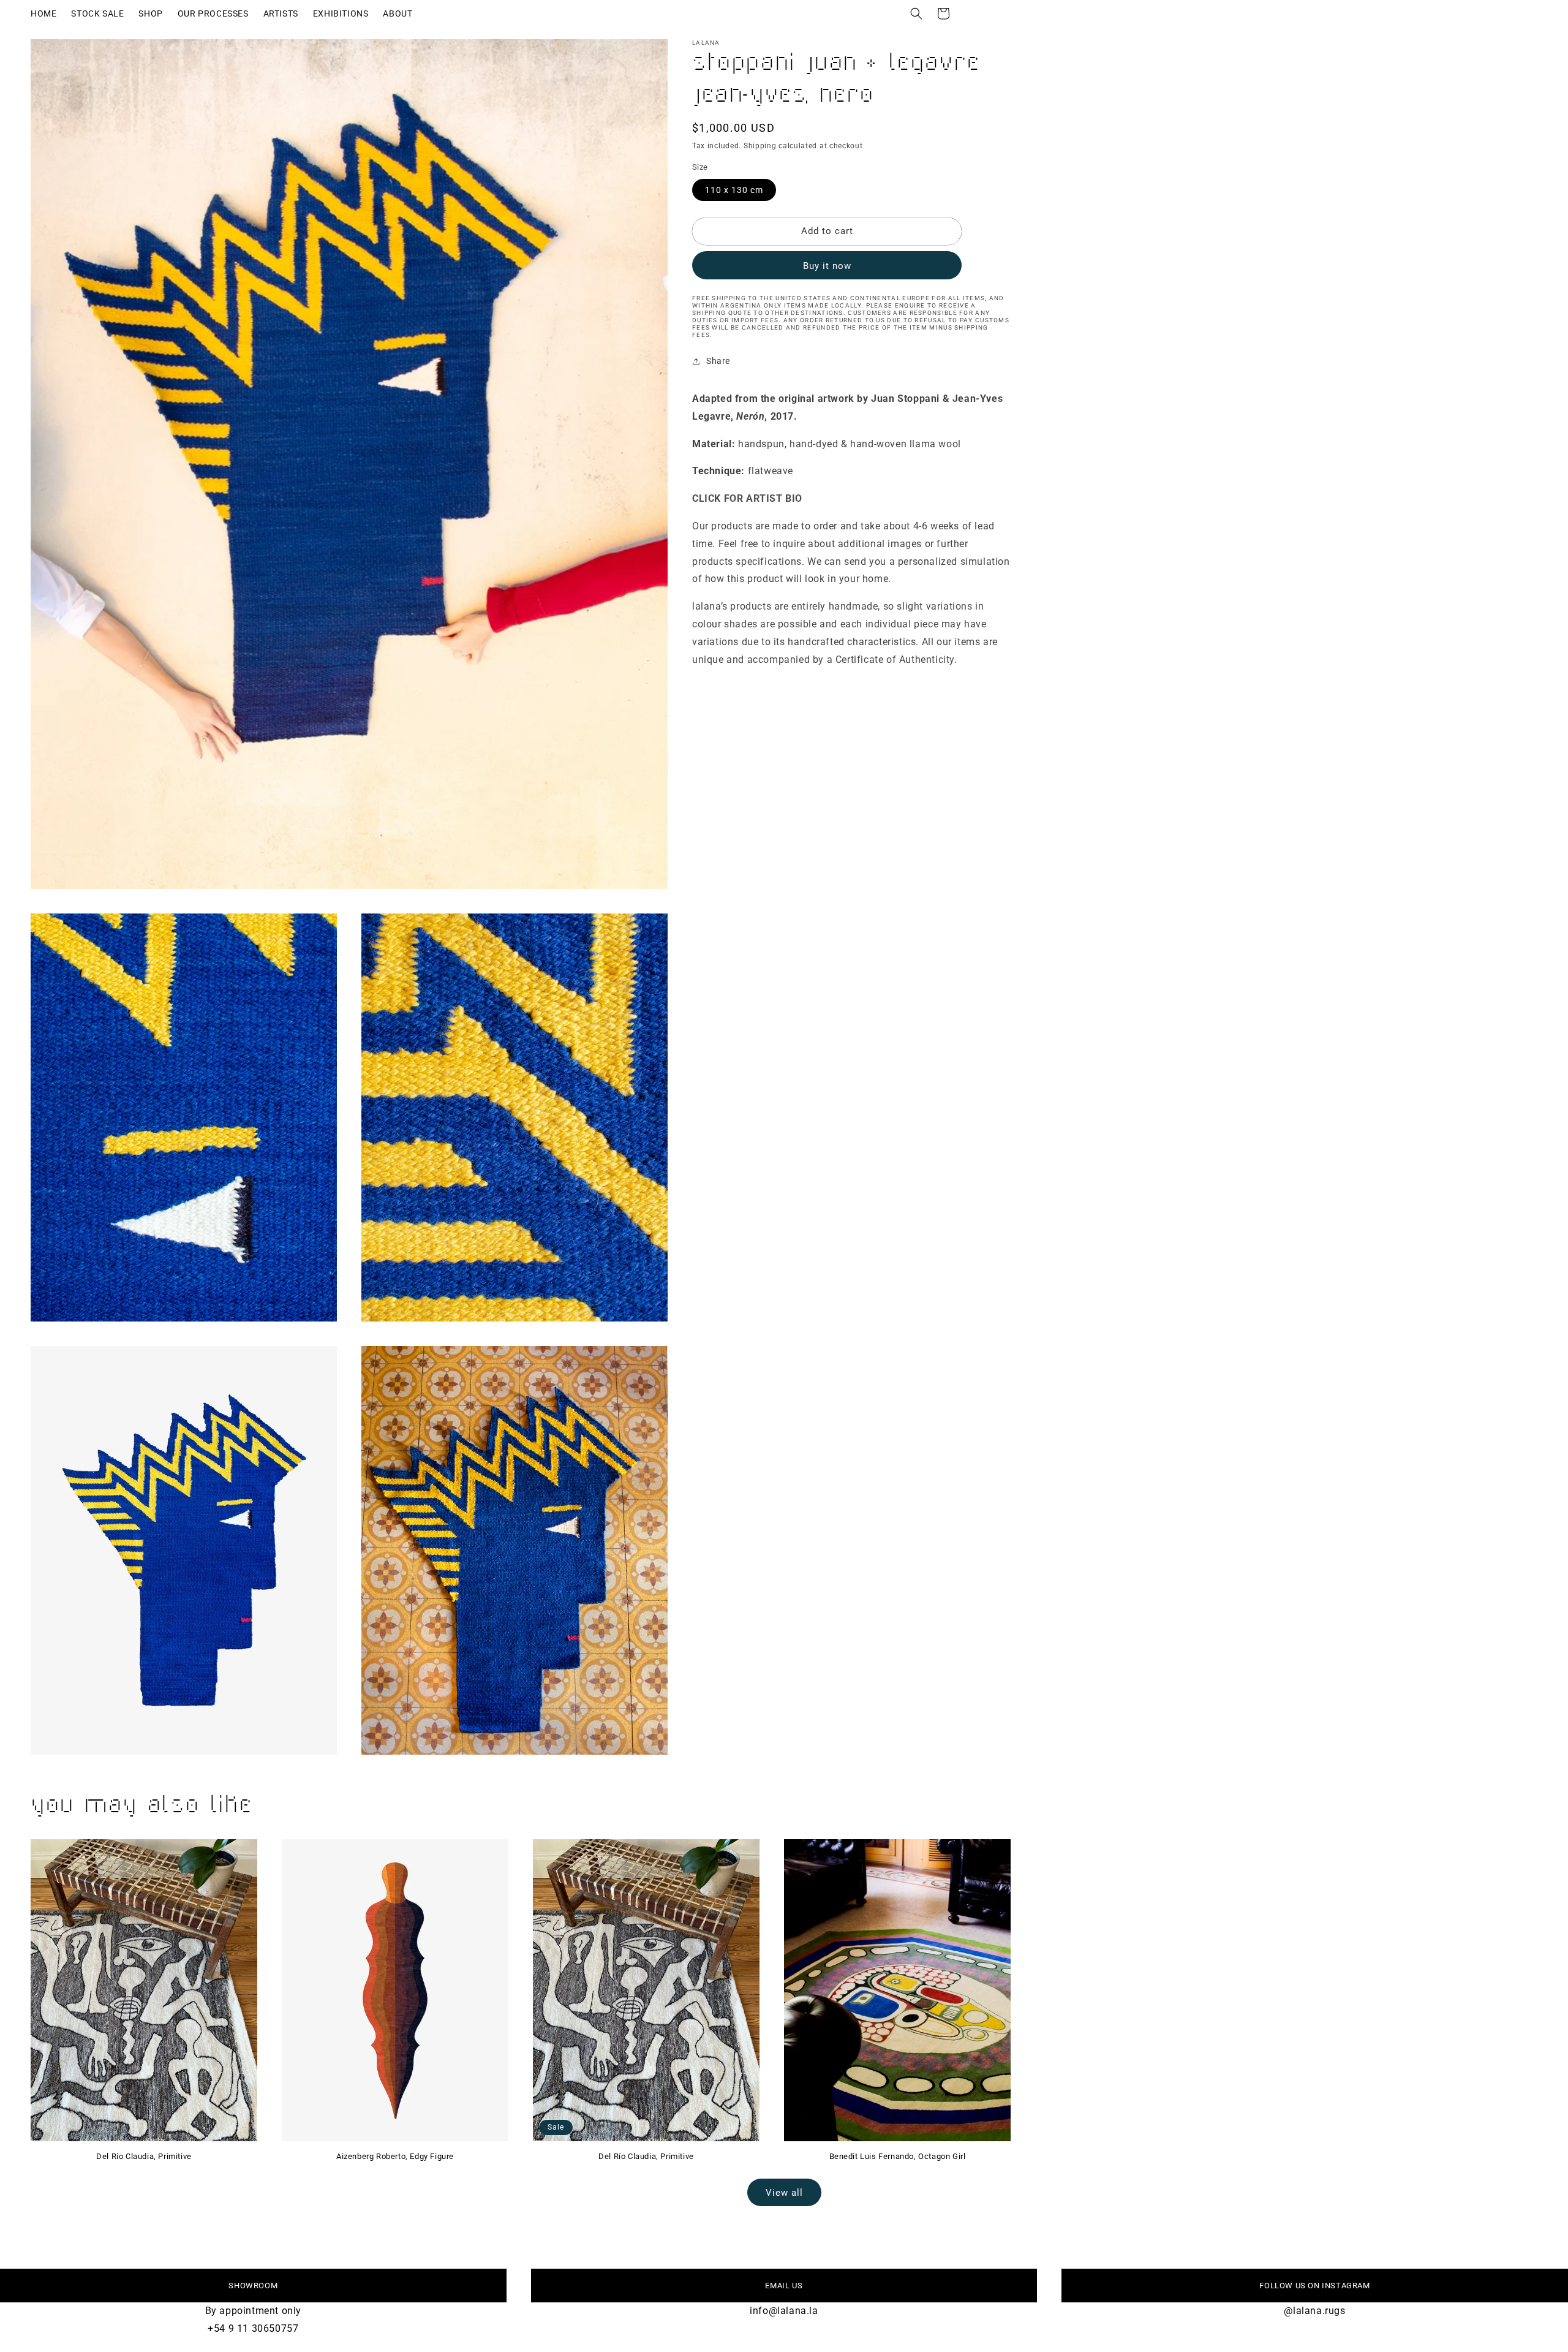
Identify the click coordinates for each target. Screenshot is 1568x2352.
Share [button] (718, 361)
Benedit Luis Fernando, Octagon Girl (898, 2156)
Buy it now (827, 266)
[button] (916, 13)
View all (784, 2193)
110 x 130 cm (734, 190)
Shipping (760, 146)
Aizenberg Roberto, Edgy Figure (395, 2156)
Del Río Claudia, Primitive (144, 2156)
